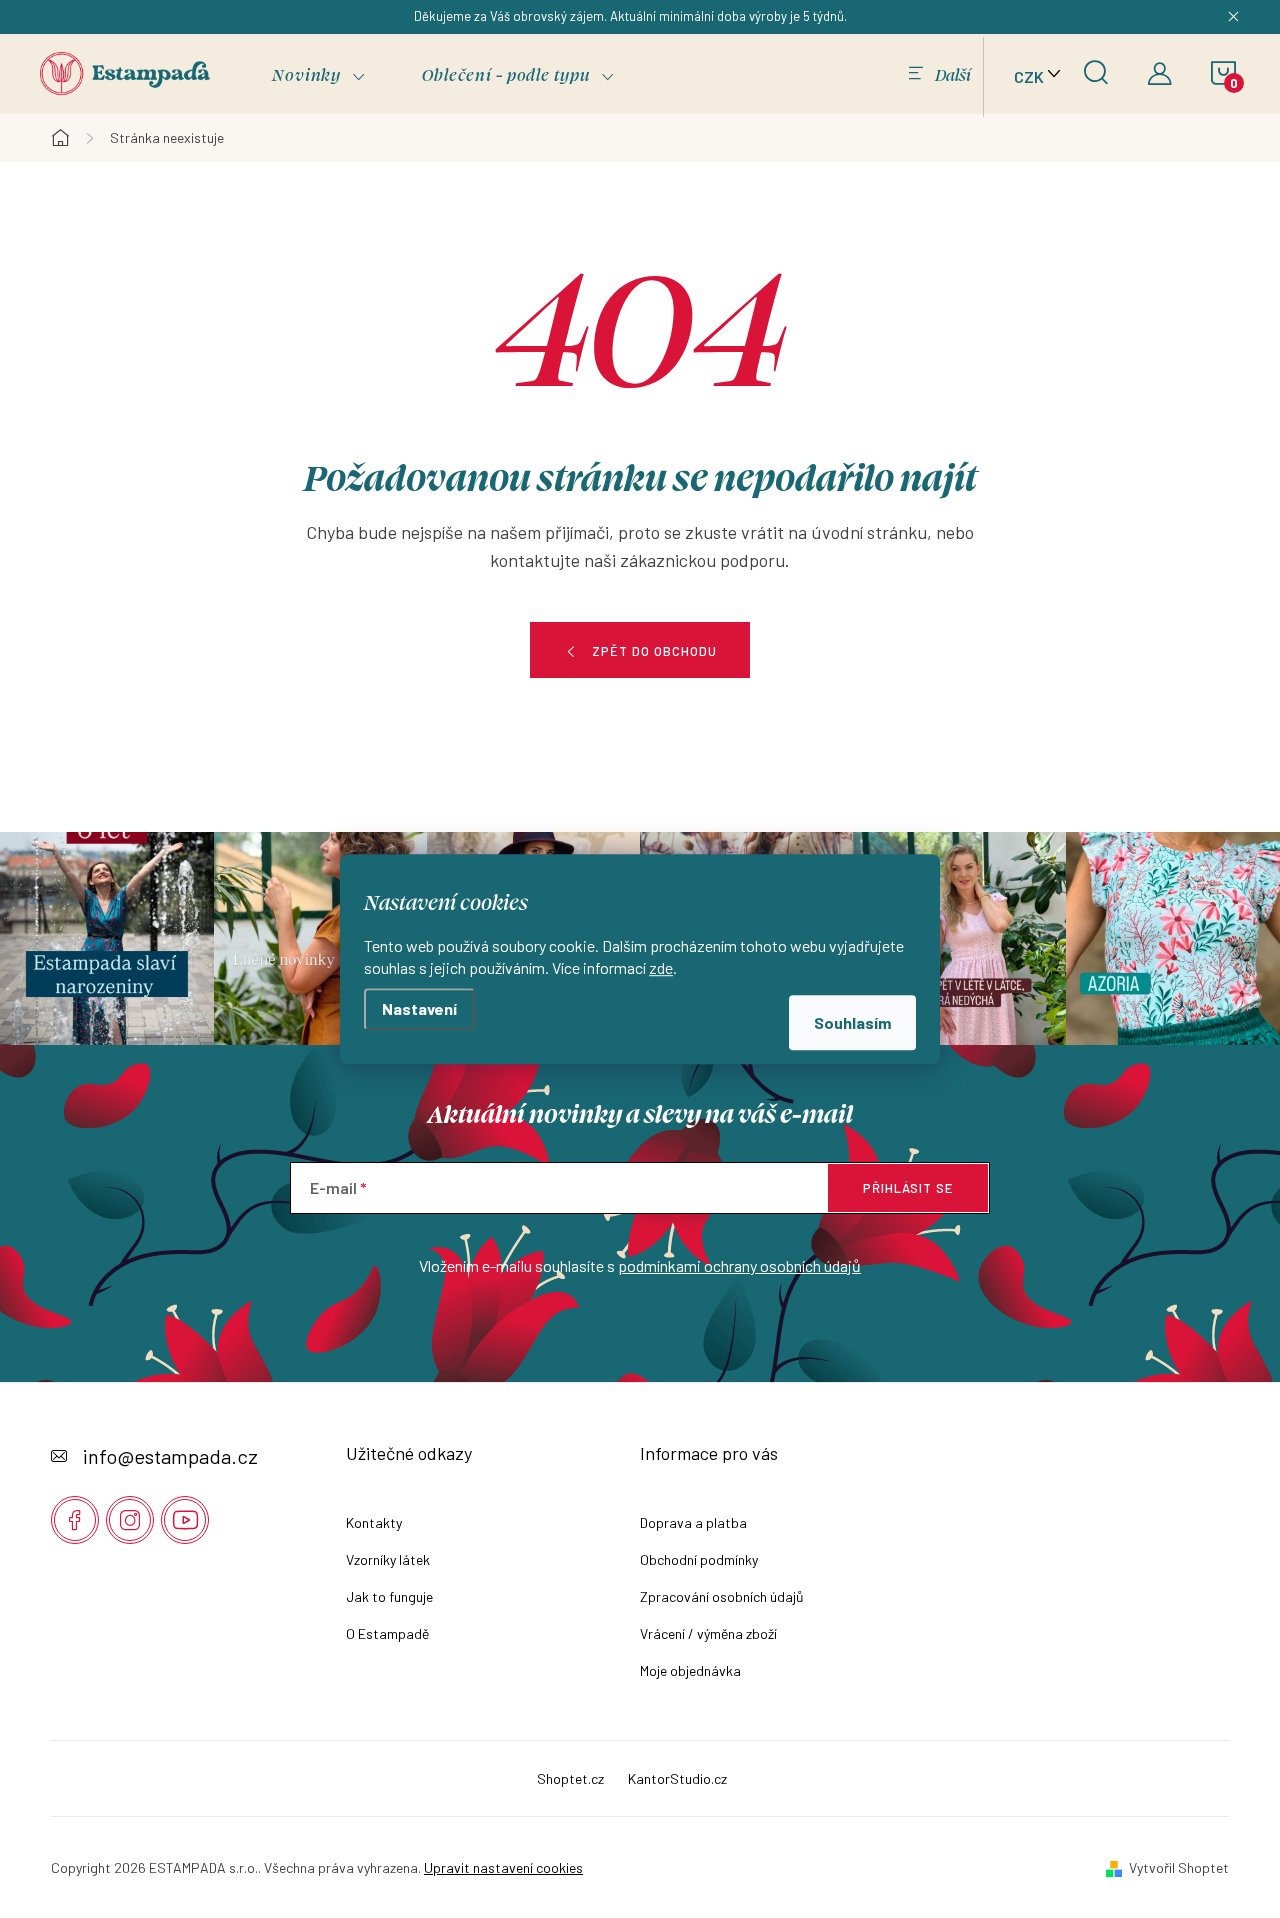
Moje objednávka (690, 1670)
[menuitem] (319, 74)
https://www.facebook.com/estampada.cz (75, 1520)
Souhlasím (852, 1022)
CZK (1029, 76)
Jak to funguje (389, 1596)
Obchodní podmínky (699, 1559)
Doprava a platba (693, 1522)
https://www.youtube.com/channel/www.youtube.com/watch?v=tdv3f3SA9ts (185, 1520)
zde (661, 967)
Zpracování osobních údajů (722, 1596)
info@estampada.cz (170, 1456)
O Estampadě (387, 1633)
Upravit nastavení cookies (503, 1867)
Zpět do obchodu (654, 651)
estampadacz (130, 1520)
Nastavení (419, 1008)
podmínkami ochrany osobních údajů (739, 1265)
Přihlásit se (908, 1188)
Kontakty (374, 1522)
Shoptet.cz (570, 1778)
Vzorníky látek (388, 1559)
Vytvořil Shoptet (1179, 1867)
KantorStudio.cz (677, 1778)
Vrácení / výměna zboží (708, 1633)
